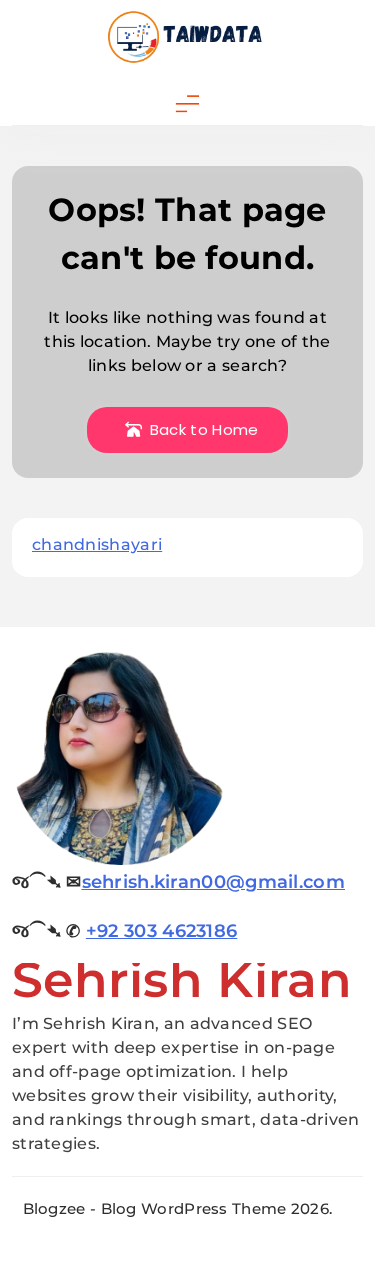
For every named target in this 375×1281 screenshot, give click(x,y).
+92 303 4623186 (162, 931)
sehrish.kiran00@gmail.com (214, 882)
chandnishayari (97, 544)
